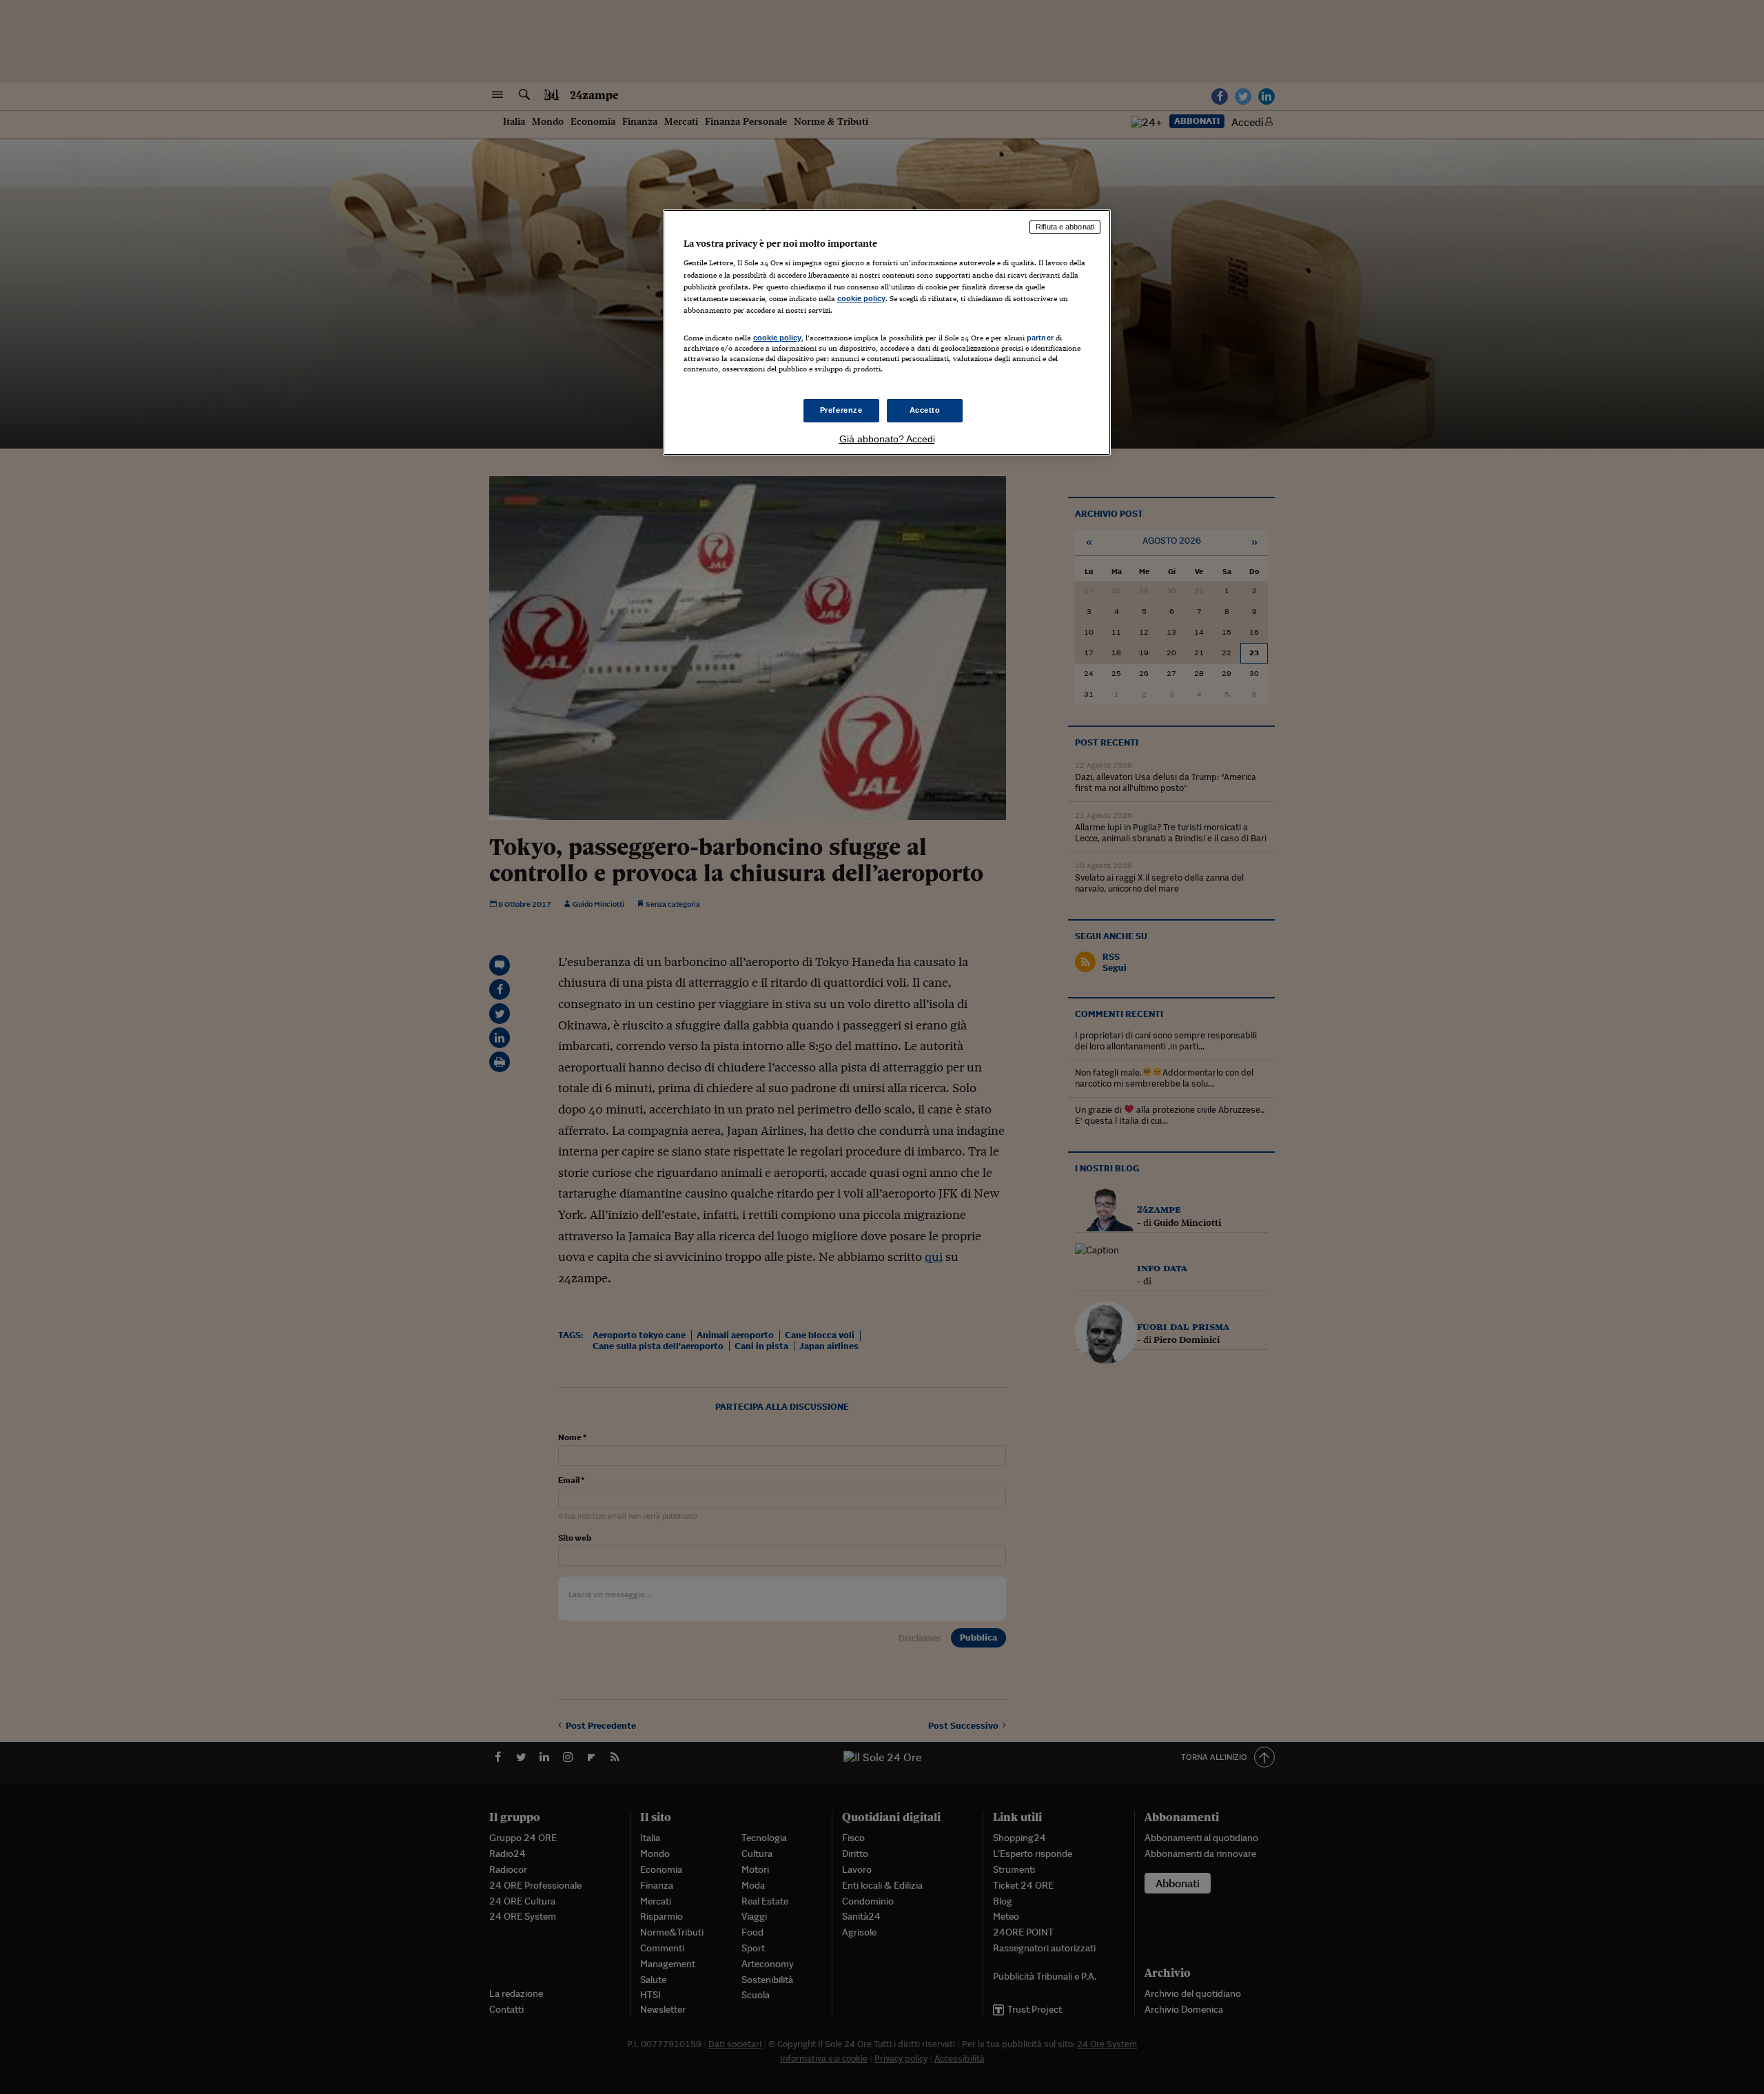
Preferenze (841, 410)
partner (1040, 338)
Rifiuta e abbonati (1065, 227)
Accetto (925, 410)
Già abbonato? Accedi (887, 439)
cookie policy (861, 298)
